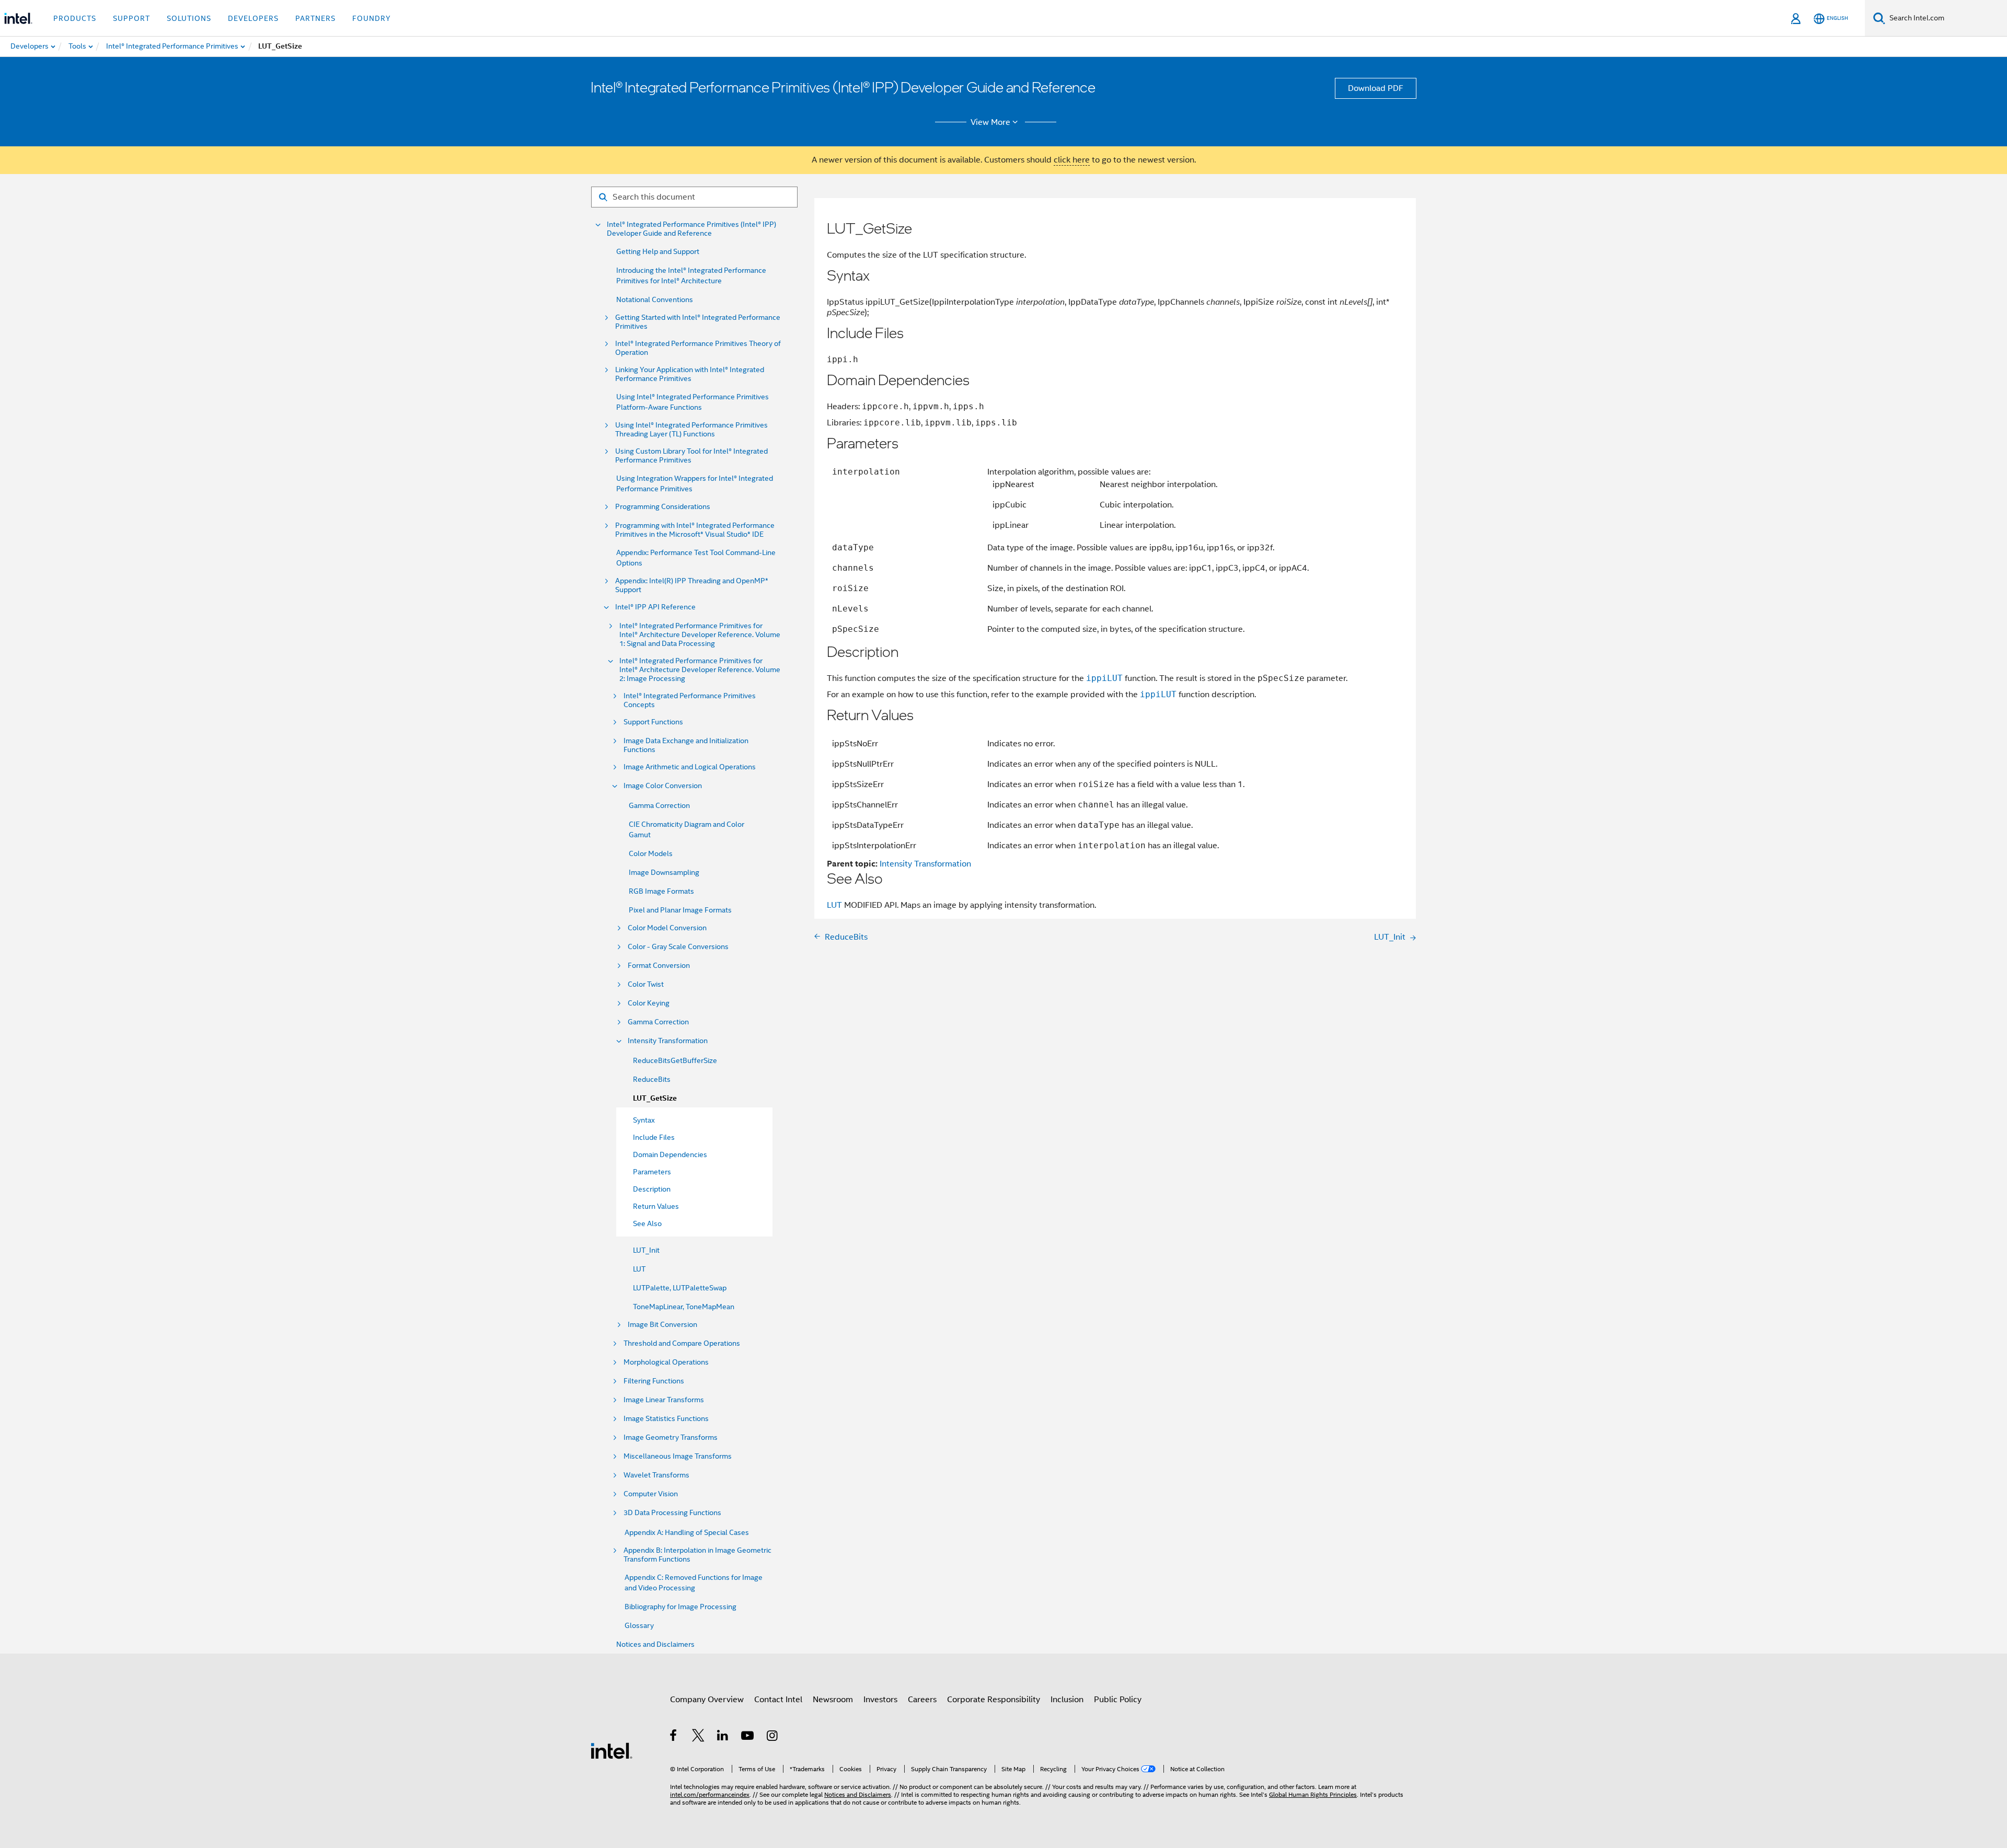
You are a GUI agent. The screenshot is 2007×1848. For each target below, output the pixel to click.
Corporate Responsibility (994, 1700)
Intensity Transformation (668, 1041)
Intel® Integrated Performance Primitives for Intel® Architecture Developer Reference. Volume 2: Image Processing (700, 670)
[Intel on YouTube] (748, 1737)
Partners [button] (315, 18)
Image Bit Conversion (662, 1325)
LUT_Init (646, 1250)
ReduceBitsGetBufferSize (675, 1060)
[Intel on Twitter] (699, 1737)
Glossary (639, 1625)
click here (1072, 160)
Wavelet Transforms (656, 1475)
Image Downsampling (664, 872)
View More (990, 122)
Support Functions (653, 722)
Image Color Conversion (663, 786)
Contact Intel (778, 1700)
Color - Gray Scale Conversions (678, 947)
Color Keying (649, 1003)
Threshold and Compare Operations (682, 1343)
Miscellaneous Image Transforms (678, 1456)
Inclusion (1067, 1700)
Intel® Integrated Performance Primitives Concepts (690, 700)
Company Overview (707, 1700)
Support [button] (131, 18)
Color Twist (646, 984)
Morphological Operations (666, 1362)
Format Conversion (659, 966)
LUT (639, 1269)
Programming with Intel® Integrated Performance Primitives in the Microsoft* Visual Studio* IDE (695, 530)
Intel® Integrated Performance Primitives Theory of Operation (698, 348)
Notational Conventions (655, 299)
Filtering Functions (654, 1381)
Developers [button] (253, 18)
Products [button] (75, 18)
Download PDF (1376, 88)
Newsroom (833, 1700)
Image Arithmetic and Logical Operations (690, 767)
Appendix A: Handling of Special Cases (687, 1532)
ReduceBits (652, 1079)
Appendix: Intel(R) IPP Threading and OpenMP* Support (692, 585)
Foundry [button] (372, 18)
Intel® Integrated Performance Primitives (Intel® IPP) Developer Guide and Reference (691, 229)
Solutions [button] (189, 18)
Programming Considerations (663, 507)
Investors (880, 1700)
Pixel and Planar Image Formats (680, 910)
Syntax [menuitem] (644, 1120)
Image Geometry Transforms (671, 1437)
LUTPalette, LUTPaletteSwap (680, 1288)
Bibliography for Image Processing (680, 1607)
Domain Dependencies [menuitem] (670, 1154)
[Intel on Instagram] (773, 1737)
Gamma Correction (659, 805)
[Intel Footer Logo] (612, 1750)
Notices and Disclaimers (655, 1644)
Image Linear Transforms (664, 1400)
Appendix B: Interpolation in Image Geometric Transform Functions (697, 1555)
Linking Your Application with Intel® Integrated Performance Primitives (690, 374)
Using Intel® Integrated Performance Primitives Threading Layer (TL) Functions (691, 430)
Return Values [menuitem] (656, 1206)
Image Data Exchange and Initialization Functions (686, 745)
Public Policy (1118, 1700)
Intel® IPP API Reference (655, 607)
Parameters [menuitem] (652, 1172)
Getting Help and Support (658, 251)
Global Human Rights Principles (1313, 1794)
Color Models (651, 853)
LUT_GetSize (655, 1098)
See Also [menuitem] (647, 1223)
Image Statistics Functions (666, 1419)
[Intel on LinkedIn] (723, 1737)
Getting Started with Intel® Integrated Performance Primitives (698, 322)
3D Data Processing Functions (672, 1513)
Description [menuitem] (652, 1189)
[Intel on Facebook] (674, 1737)
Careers (922, 1700)
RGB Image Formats (661, 891)
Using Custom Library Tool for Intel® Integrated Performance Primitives (691, 456)
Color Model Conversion (667, 928)
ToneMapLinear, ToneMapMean (684, 1307)
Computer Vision (651, 1494)
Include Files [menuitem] (654, 1137)
